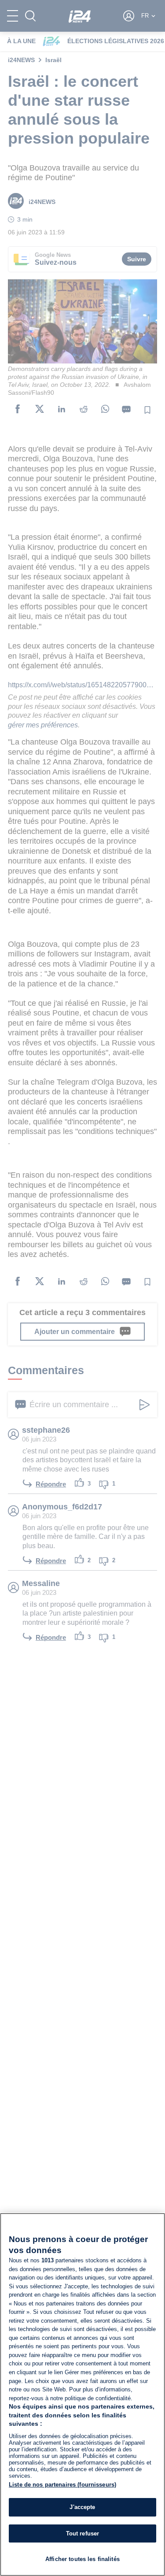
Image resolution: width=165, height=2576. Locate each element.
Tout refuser (83, 2533)
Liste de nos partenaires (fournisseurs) (62, 2485)
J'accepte (82, 2507)
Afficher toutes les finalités (82, 2559)
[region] (82, 2394)
